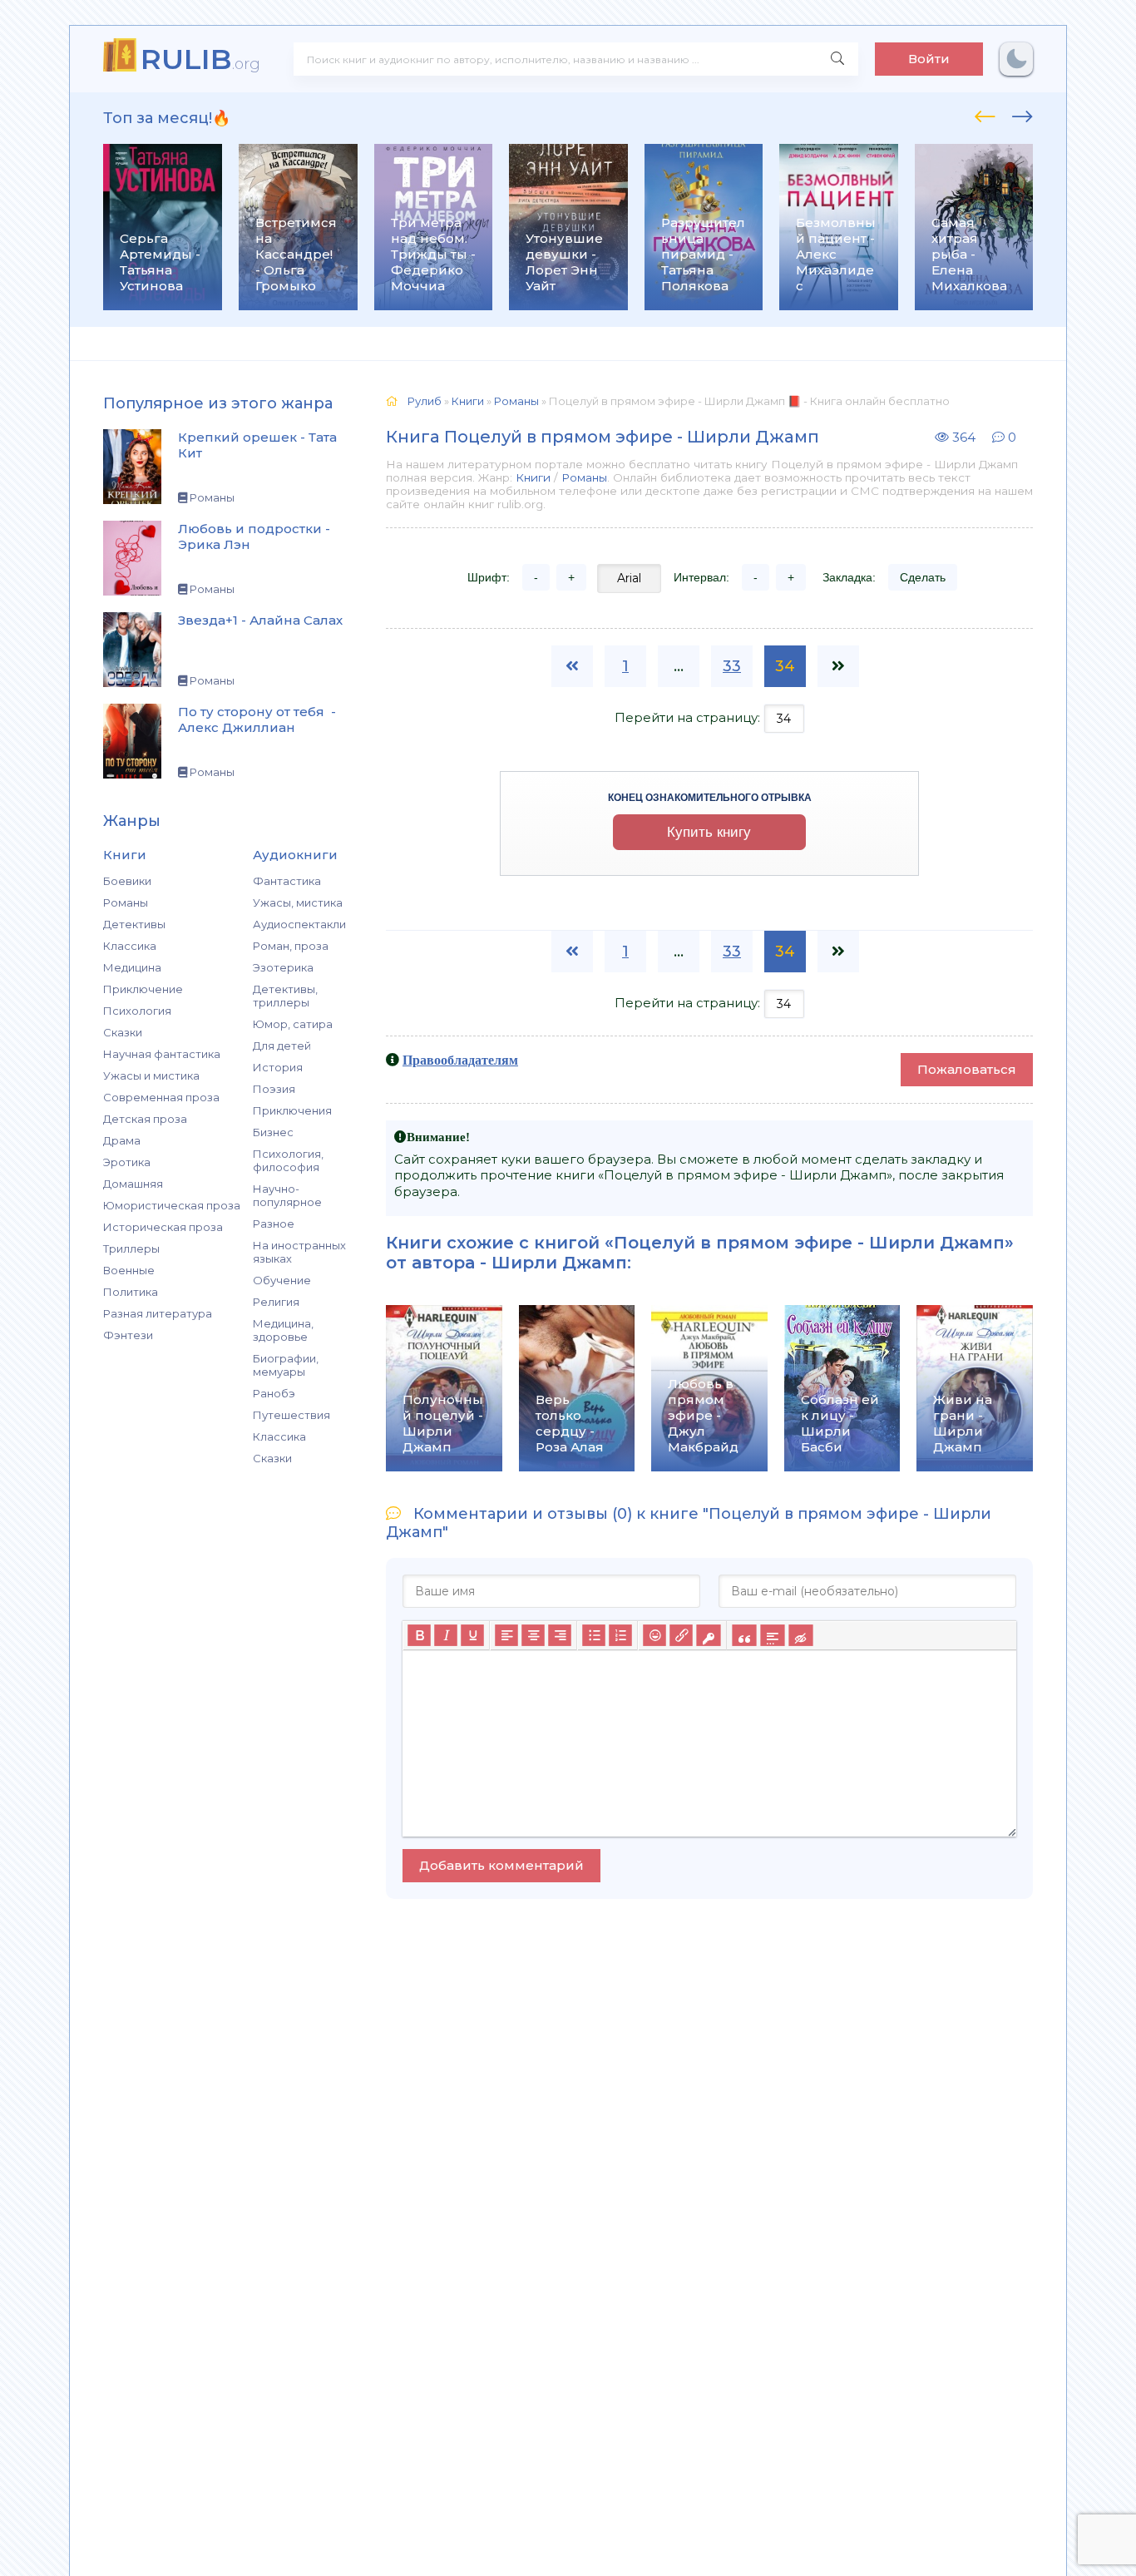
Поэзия (274, 1089)
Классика (130, 946)
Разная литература (158, 1313)
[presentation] (985, 114)
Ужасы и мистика (151, 1075)
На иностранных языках (299, 1252)
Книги (533, 477)
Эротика (127, 1162)
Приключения (292, 1110)
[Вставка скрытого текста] (800, 1635)
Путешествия (291, 1415)
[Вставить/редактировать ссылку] (681, 1635)
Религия (276, 1302)
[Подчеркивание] (472, 1635)
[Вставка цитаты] (744, 1635)
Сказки (123, 1032)
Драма (122, 1140)
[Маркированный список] (594, 1635)
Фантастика (287, 881)
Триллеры (131, 1248)
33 (732, 666)
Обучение (282, 1280)
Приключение (143, 989)
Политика (131, 1292)
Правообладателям (460, 1060)
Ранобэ (274, 1393)
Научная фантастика (162, 1054)
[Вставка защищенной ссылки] (708, 1635)
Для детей (282, 1046)
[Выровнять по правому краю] (560, 1635)
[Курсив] (446, 1635)
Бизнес (273, 1132)
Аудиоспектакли (299, 924)
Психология (137, 1011)
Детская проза (145, 1119)
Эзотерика (283, 967)
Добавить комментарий (501, 1865)
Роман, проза (291, 946)
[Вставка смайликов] (654, 1635)
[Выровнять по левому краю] (506, 1635)
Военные (129, 1270)
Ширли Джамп (559, 1263)
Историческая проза (163, 1227)
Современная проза (161, 1097)
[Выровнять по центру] (533, 1635)
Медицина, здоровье (283, 1330)
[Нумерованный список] (620, 1635)
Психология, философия (288, 1160)
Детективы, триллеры (285, 996)
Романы (126, 902)
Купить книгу (709, 832)
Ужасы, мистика (298, 902)
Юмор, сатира (293, 1024)
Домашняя (133, 1184)
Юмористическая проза (172, 1205)
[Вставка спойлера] (772, 1635)
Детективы (134, 924)
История (278, 1067)
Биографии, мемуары (286, 1365)
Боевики (127, 881)
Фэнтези (128, 1335)
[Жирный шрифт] (419, 1635)
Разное (274, 1224)
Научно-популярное (287, 1195)
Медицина (132, 967)
